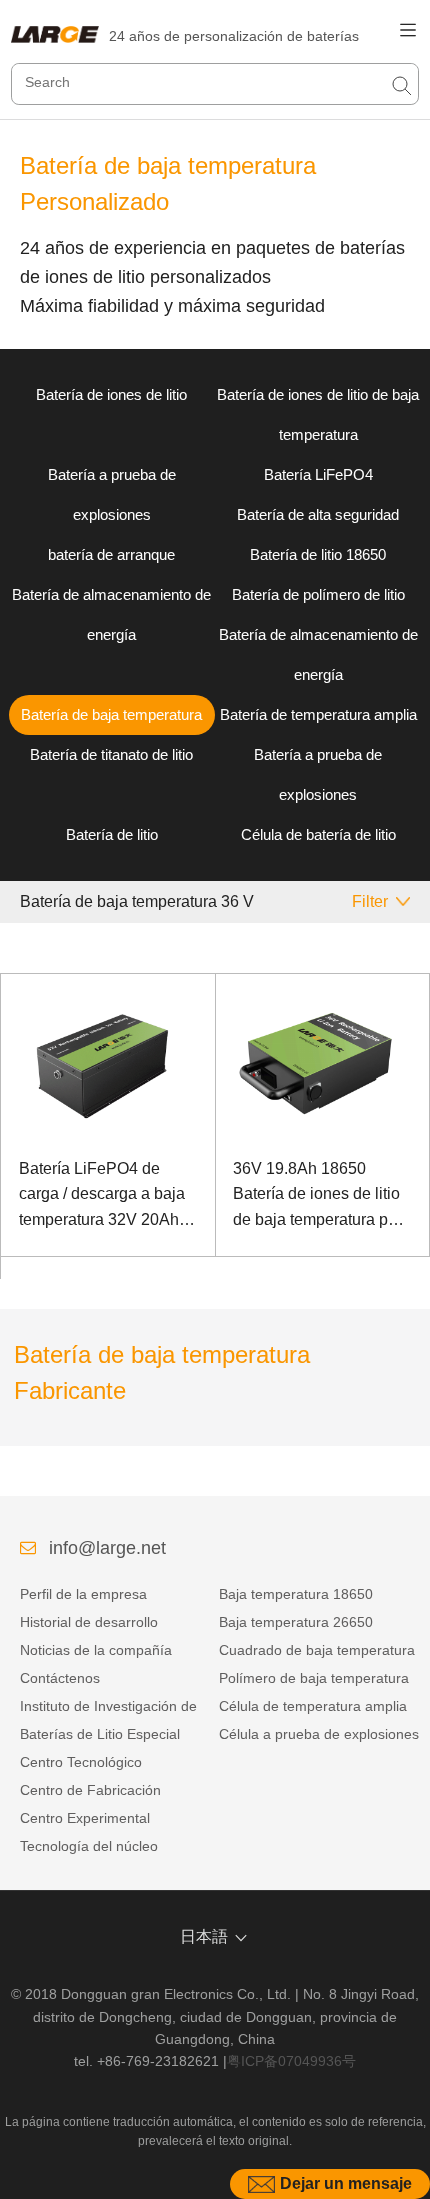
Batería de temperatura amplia (318, 714)
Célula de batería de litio (318, 834)
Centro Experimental (85, 1818)
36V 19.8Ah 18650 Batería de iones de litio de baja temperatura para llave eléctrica (322, 1196)
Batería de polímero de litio (318, 594)
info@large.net (107, 1548)
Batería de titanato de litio (111, 754)
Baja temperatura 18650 (296, 1594)
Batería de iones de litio (111, 394)
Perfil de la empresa (83, 1594)
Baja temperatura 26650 (296, 1622)
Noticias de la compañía (96, 1650)
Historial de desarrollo (89, 1622)
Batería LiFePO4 (318, 474)
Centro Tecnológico (81, 1762)
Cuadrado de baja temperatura (317, 1650)
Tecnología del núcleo (89, 1846)
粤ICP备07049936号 (291, 2061)
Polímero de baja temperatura (314, 1678)
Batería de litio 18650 (318, 554)
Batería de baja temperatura (111, 714)
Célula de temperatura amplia (313, 1706)
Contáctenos (60, 1678)
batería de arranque (111, 554)
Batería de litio (112, 834)
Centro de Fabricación (90, 1790)
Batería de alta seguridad (318, 514)
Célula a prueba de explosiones (319, 1734)
